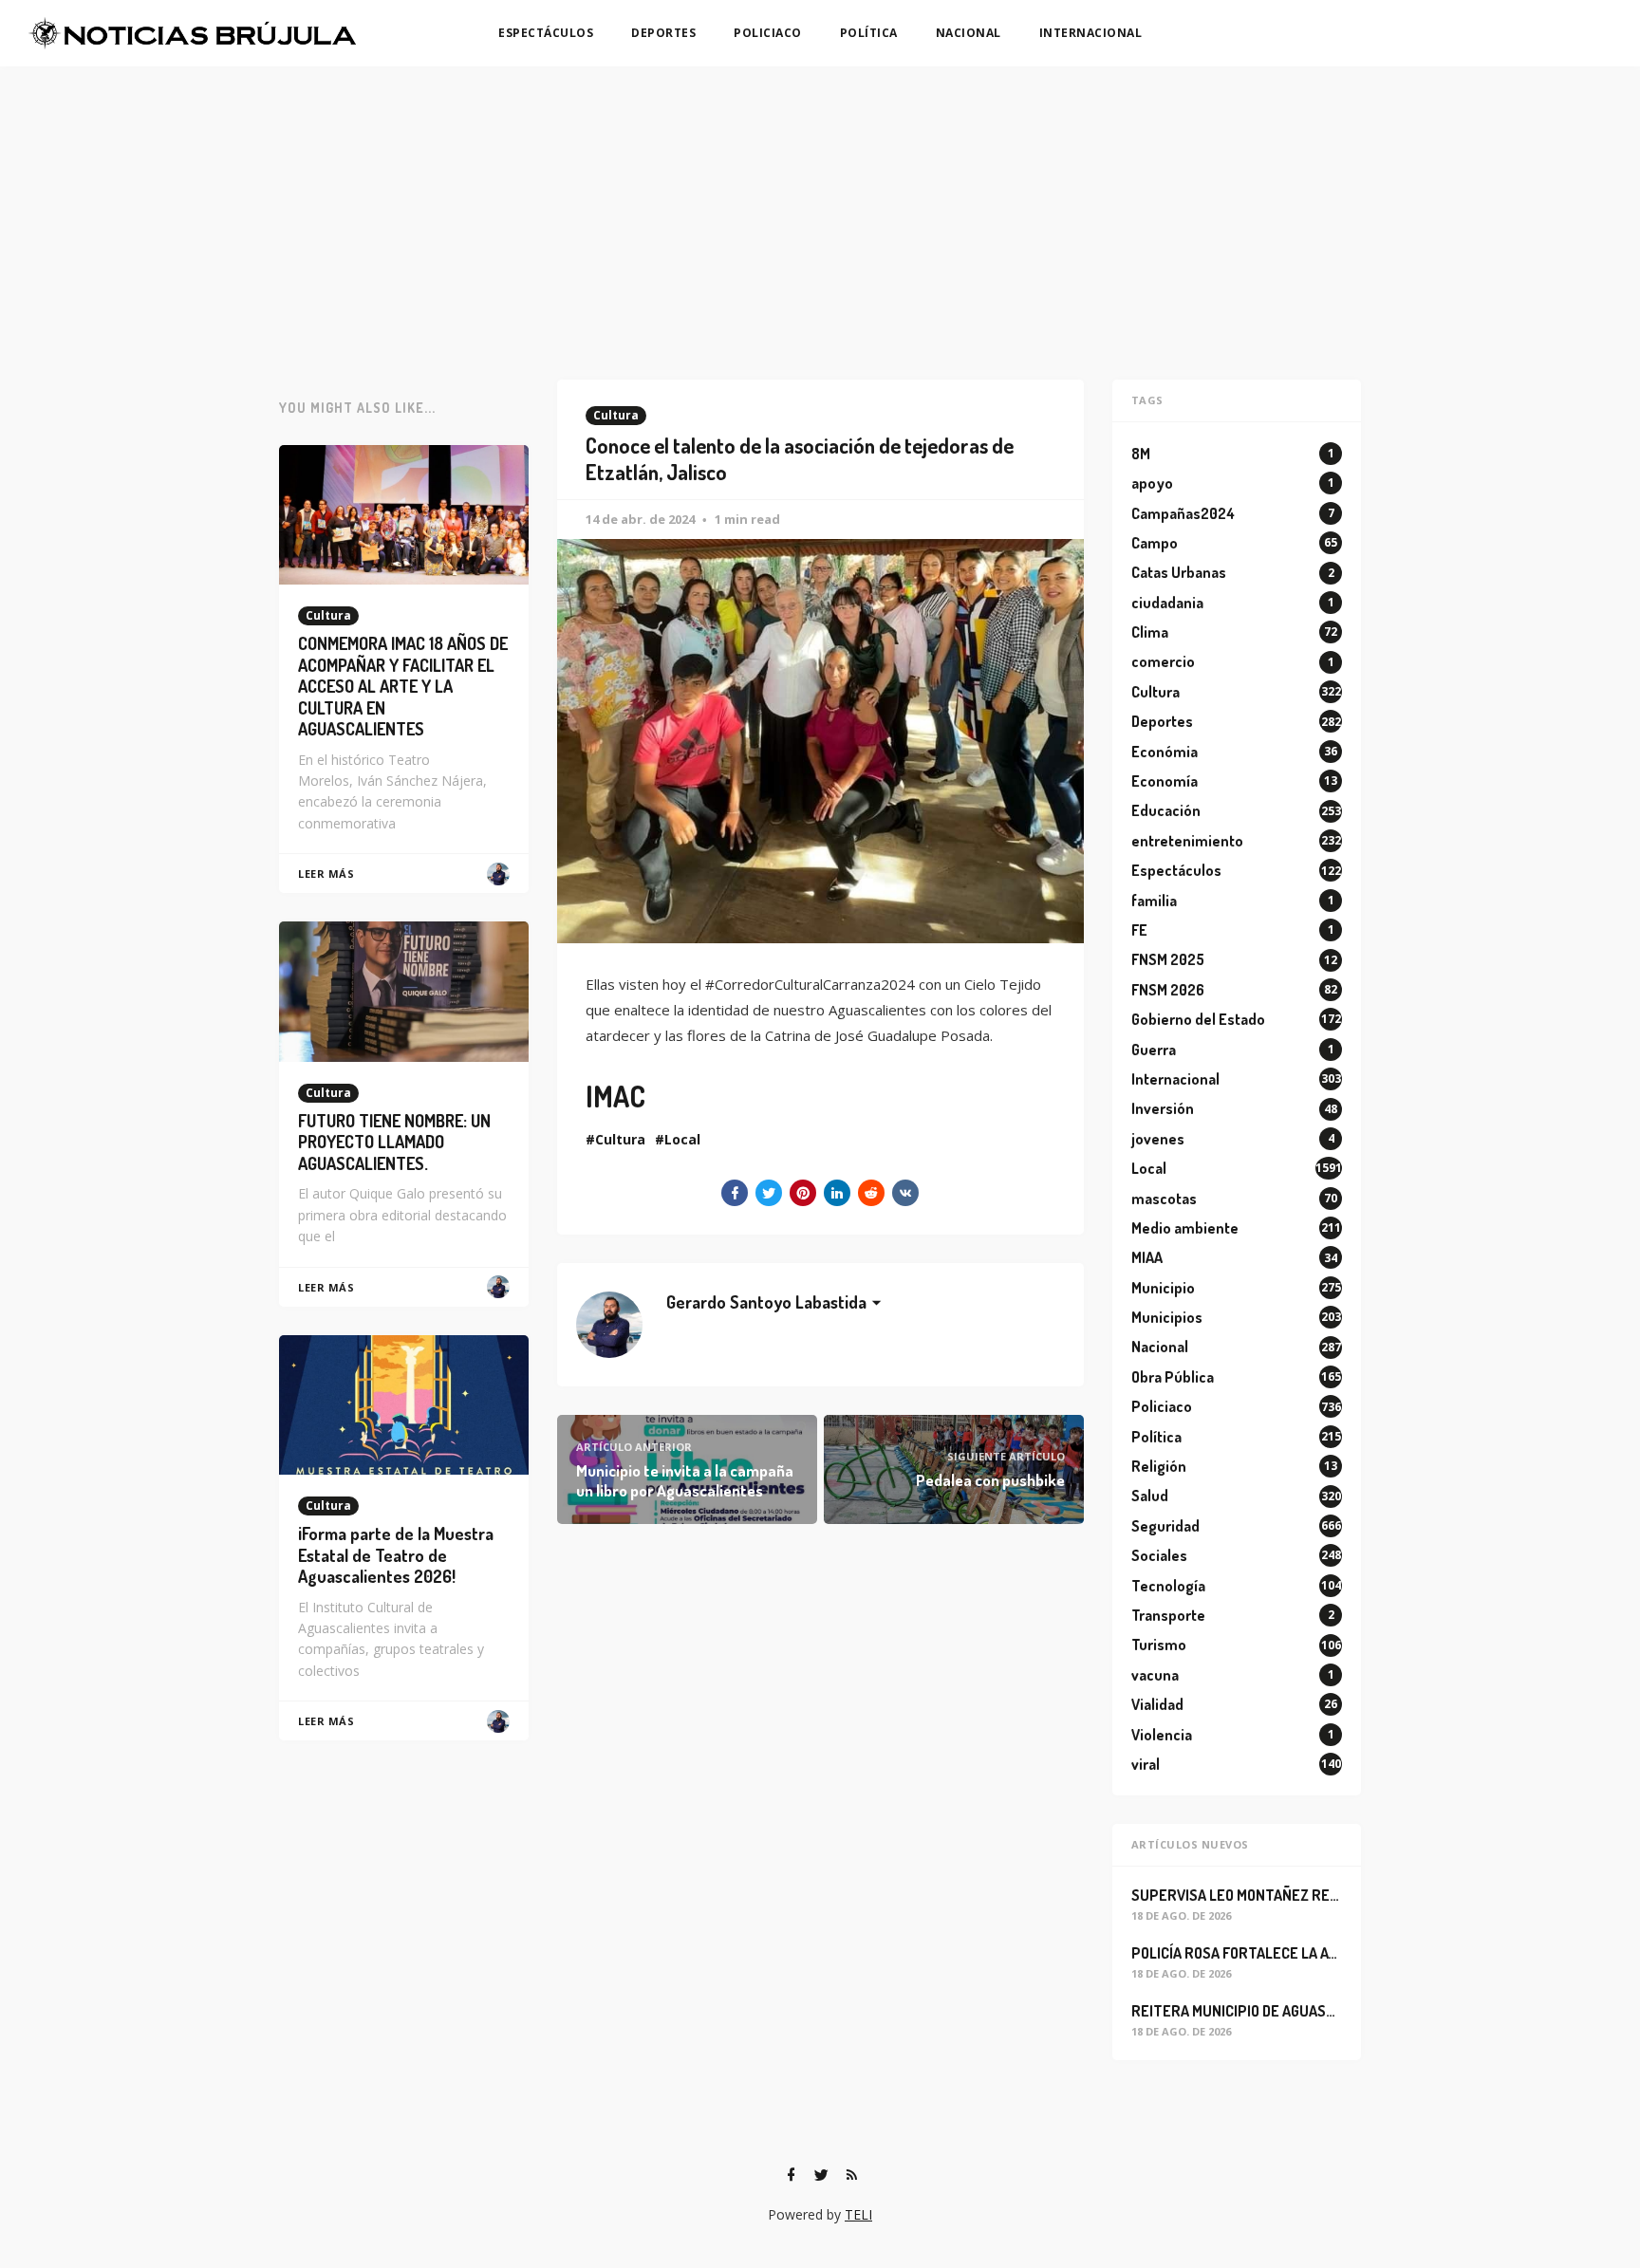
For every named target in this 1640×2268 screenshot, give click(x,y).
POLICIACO (768, 33)
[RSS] (851, 2175)
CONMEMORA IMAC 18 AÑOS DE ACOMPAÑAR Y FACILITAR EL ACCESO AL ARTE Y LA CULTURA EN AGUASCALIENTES (403, 686)
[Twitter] (821, 2175)
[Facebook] (791, 2175)
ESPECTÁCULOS (546, 33)
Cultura (616, 415)
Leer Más (326, 874)
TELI (858, 2214)
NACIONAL (969, 33)
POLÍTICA (869, 33)
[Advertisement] (820, 209)
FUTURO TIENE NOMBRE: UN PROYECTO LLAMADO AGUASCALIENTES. (394, 1142)
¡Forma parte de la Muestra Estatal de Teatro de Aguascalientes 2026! (396, 1555)
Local (682, 1139)
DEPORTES (663, 33)
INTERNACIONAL (1091, 33)
